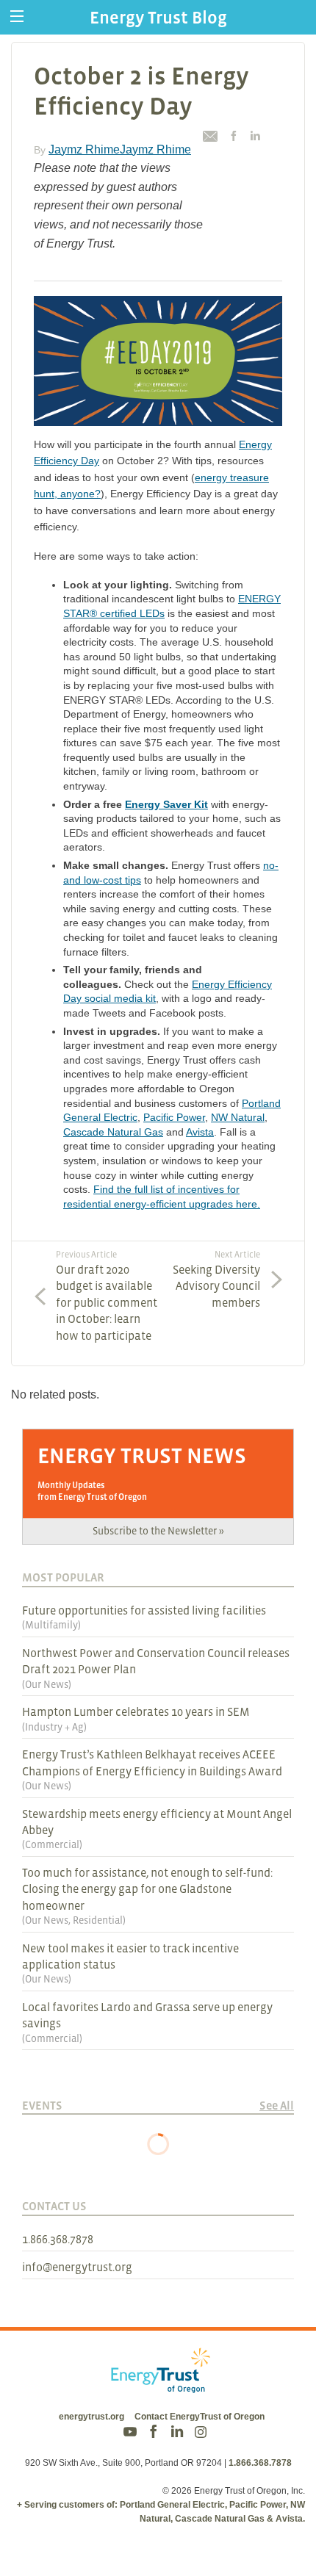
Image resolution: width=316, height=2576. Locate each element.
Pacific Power (174, 1117)
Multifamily (51, 1625)
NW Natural (238, 1117)
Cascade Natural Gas (113, 1132)
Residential (98, 1920)
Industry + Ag (54, 1727)
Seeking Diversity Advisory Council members (216, 1279)
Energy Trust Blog (158, 17)
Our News (47, 1684)
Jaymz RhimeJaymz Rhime (120, 149)
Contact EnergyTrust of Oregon (200, 2417)
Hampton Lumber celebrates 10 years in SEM (136, 1711)
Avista (200, 1132)
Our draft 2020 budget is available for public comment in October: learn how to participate (107, 1295)
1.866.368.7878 (58, 2239)
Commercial (52, 1844)
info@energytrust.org (77, 2267)
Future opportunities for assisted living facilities (144, 1610)
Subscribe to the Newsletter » (158, 1531)
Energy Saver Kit (166, 804)
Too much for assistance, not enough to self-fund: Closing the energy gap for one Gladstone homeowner (147, 1889)
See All (277, 2105)
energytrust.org (91, 2417)
